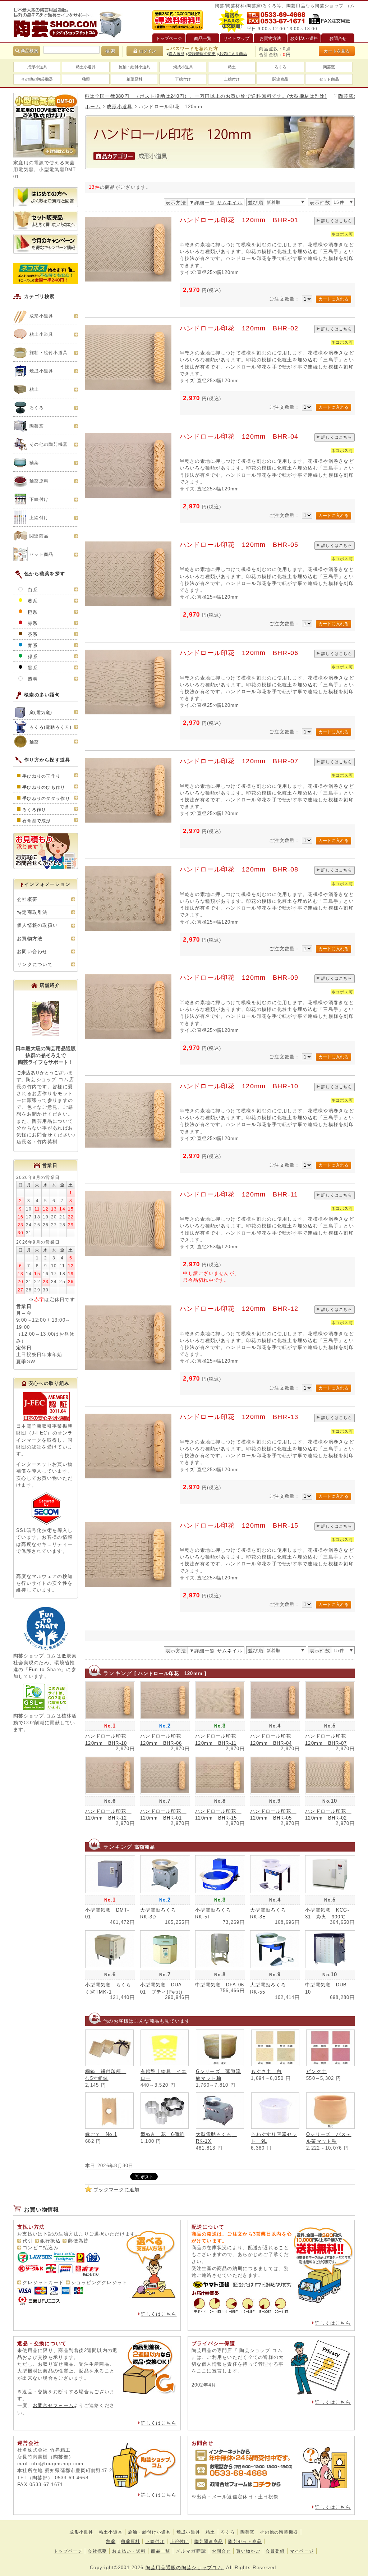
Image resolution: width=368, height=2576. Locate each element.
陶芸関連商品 (209, 2541)
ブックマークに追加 (117, 2190)
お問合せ (221, 2551)
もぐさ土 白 (266, 2071)
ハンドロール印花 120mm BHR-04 (239, 436)
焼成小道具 (183, 67)
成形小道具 (37, 67)
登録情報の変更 (202, 54)
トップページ (68, 2551)
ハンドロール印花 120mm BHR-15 (239, 1525)
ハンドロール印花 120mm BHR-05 (239, 545)
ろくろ (280, 67)
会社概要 (27, 899)
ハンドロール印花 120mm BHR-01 (239, 220)
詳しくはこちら (337, 221)
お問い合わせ (32, 951)
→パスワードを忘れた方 (192, 49)
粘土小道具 (86, 67)
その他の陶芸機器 (37, 79)
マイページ (302, 2551)
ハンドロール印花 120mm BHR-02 (239, 328)
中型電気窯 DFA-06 (220, 1985)
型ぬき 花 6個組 (163, 2134)
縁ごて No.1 (101, 2134)
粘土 (232, 67)
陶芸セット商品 (245, 2541)
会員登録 (275, 2551)
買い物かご (248, 2551)
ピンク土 (316, 2071)
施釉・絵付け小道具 (149, 2532)
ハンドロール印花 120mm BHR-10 (239, 1086)
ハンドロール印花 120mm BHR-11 (239, 1194)
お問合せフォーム (53, 2405)
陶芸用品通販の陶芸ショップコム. (185, 2568)
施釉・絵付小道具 (134, 67)
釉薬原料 (134, 79)
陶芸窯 (329, 67)
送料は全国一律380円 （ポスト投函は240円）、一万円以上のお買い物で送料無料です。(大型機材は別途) (149, 96)
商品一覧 (160, 2551)
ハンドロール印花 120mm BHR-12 (239, 1309)
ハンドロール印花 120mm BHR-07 (239, 761)
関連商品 (280, 79)
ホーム (93, 107)
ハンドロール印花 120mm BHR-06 (239, 653)
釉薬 (86, 79)
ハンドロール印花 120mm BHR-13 (239, 1417)
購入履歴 (176, 54)
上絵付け (232, 79)
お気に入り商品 (233, 54)
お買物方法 (30, 939)
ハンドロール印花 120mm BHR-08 (239, 869)
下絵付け (183, 79)
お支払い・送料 (129, 2551)
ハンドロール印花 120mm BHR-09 (239, 978)
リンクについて (35, 964)
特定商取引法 (32, 912)
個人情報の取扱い (37, 925)
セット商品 (329, 79)
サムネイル (230, 203)
